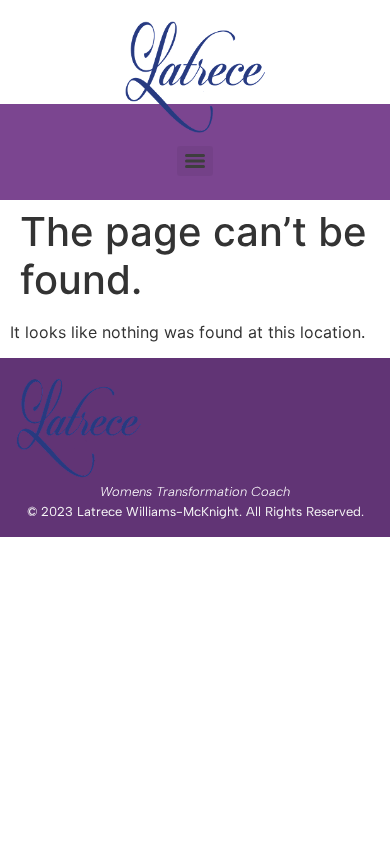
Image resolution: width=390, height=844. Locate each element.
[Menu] (195, 161)
